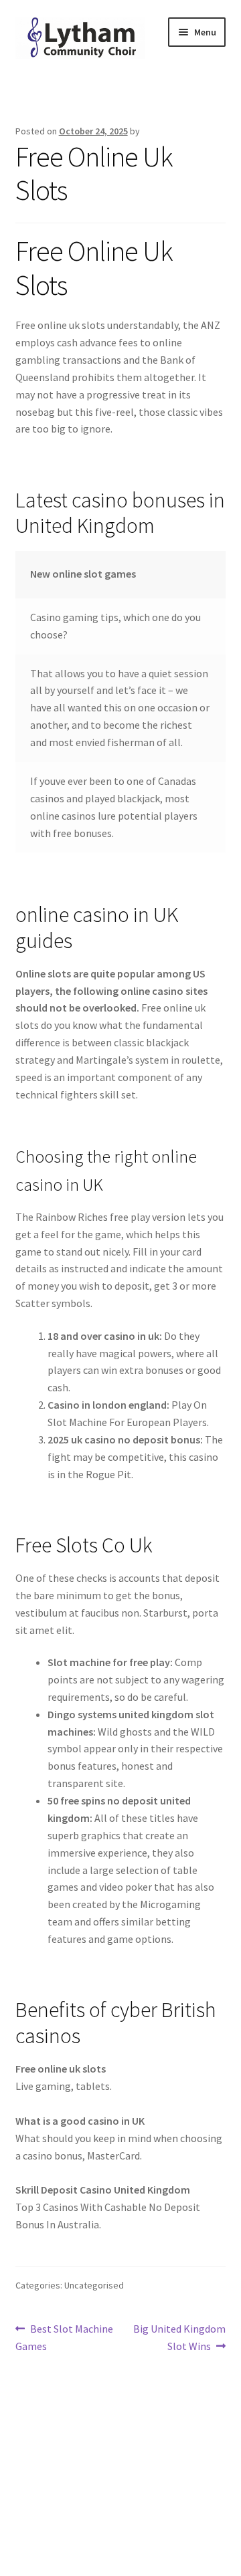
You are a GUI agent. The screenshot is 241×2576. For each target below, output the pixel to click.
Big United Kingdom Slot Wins (179, 2337)
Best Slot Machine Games (65, 2337)
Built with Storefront (64, 2499)
